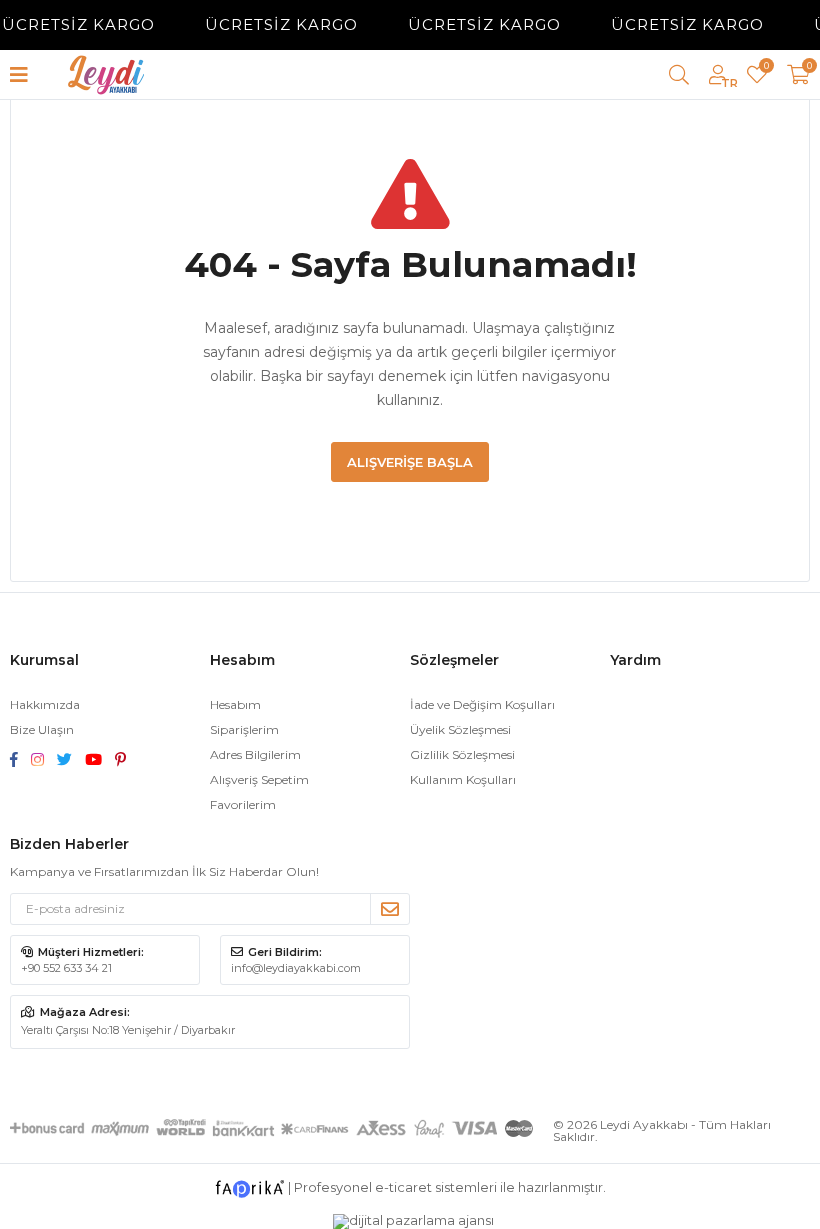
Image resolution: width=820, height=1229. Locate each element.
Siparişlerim (244, 729)
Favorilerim (765, 68)
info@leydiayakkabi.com (296, 968)
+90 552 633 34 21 (66, 968)
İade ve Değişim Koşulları (482, 704)
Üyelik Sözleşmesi (460, 729)
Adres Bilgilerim (255, 754)
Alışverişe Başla (410, 462)
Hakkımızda (45, 704)
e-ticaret (403, 1187)
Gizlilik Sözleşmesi (462, 754)
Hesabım (235, 704)
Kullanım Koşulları (463, 779)
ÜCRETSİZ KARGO (273, 24)
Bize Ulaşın (42, 729)
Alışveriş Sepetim (259, 779)
